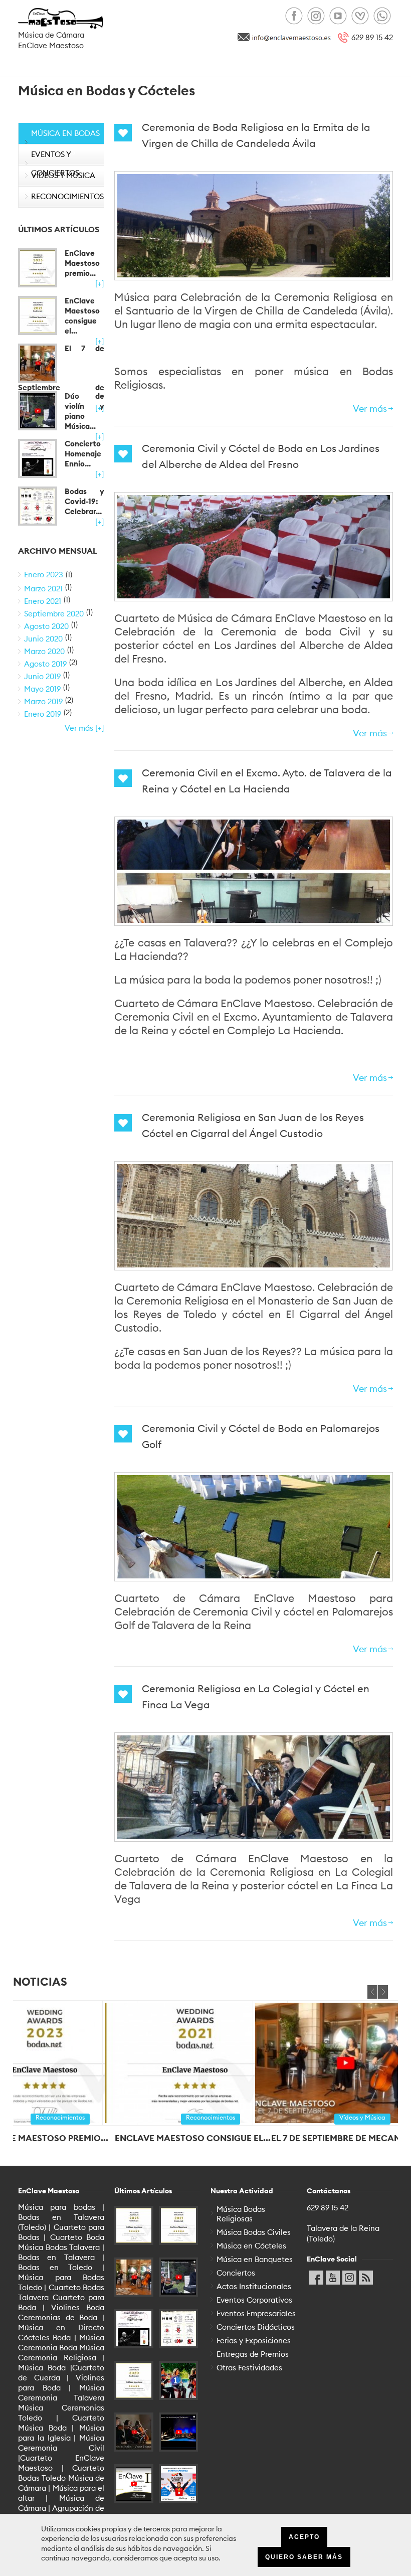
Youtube (333, 2275)
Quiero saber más (304, 2557)
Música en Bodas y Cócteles (65, 142)
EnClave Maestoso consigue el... (82, 316)
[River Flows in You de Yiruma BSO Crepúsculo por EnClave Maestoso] (178, 2432)
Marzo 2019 (43, 701)
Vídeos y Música (63, 175)
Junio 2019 (42, 676)
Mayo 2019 (42, 689)
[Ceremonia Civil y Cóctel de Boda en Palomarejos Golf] (254, 1527)
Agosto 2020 (46, 626)
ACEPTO (304, 2537)
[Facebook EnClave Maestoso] (294, 16)
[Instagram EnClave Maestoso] (316, 16)
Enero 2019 (43, 714)
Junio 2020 (43, 639)
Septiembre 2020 (54, 614)
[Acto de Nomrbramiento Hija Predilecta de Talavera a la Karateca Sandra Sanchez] (178, 2484)
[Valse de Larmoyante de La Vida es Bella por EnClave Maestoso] (134, 2432)
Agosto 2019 (45, 664)
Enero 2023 (44, 575)
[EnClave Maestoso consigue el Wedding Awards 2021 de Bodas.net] (38, 315)
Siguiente (383, 1992)
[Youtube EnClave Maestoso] (338, 16)
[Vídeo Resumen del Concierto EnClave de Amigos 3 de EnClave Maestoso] (134, 2484)
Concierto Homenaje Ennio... (83, 454)
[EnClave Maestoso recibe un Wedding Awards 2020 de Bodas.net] (134, 2380)
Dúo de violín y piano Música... (84, 411)
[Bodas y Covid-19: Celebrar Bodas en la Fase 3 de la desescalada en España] (38, 506)
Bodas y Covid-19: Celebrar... (84, 501)
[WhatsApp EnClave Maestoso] (382, 16)
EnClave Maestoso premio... (82, 263)
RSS (366, 2275)
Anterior (372, 1992)
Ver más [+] (84, 728)
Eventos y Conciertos (55, 164)
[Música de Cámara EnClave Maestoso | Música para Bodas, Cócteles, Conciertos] (61, 19)
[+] (100, 284)
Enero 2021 (43, 601)
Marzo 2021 (43, 589)
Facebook (316, 2275)
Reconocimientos (67, 196)
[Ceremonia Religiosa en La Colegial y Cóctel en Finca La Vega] (254, 1787)
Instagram (349, 2275)
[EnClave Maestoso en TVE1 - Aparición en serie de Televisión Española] (178, 2380)
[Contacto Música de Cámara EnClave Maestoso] (291, 37)
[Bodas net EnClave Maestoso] (360, 16)
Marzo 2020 (44, 651)
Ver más (370, 409)
